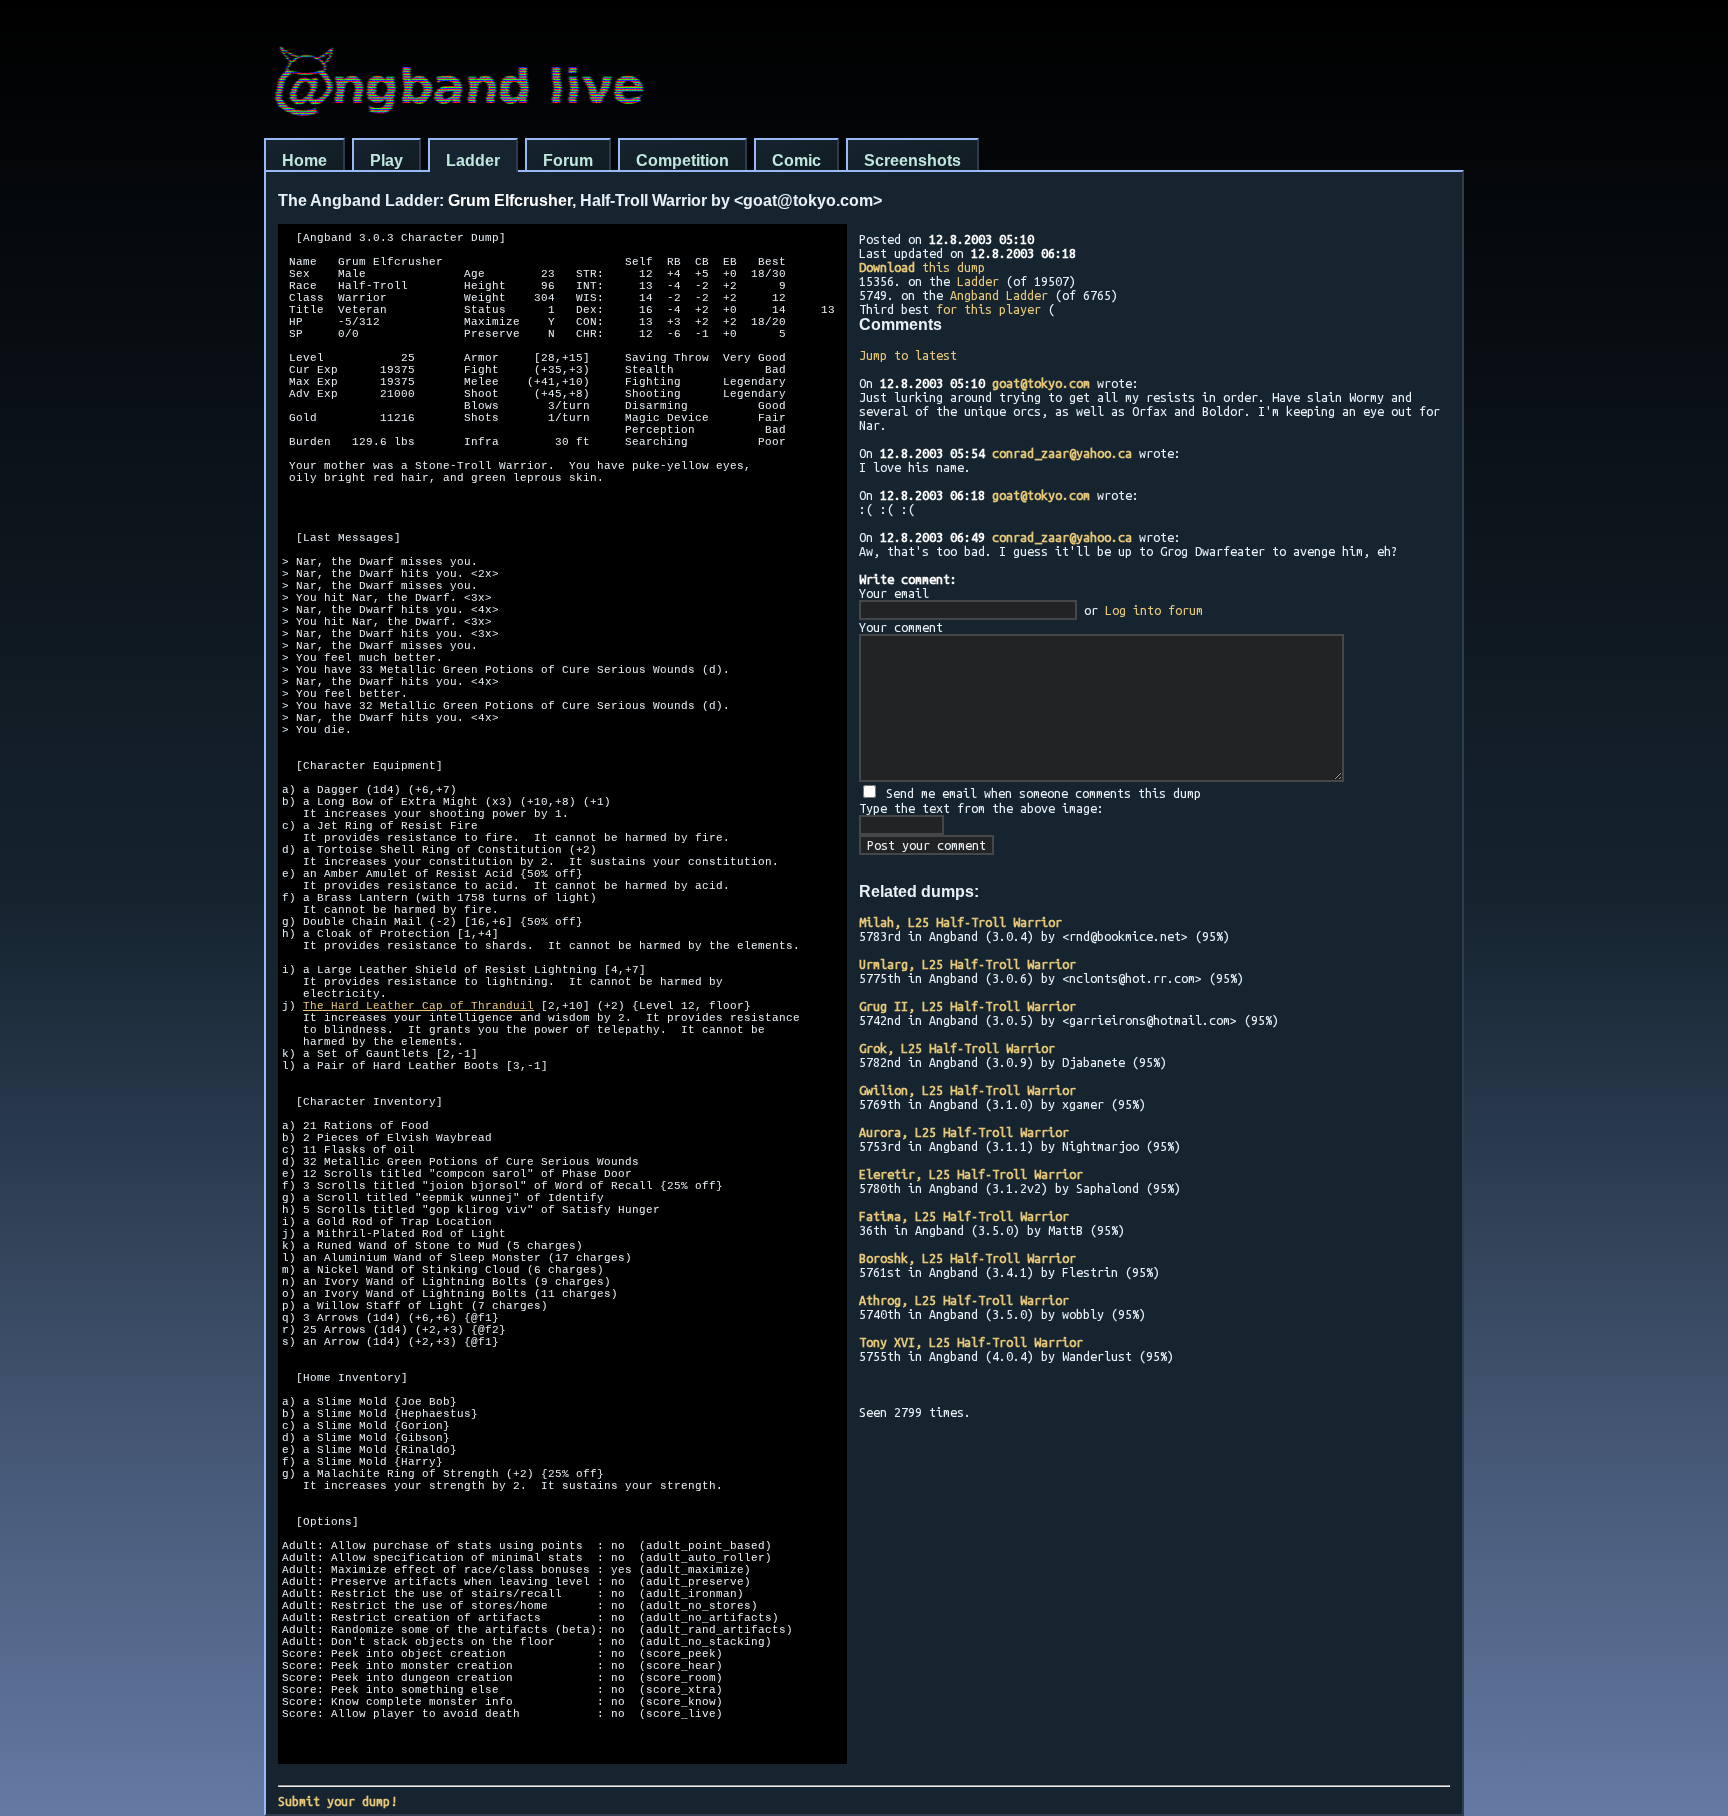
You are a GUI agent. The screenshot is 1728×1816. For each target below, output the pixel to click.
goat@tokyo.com (1041, 383)
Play (386, 160)
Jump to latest (908, 355)
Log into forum (1154, 610)
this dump (922, 267)
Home (304, 160)
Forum (568, 160)
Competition (682, 160)
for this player (988, 309)
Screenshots (912, 160)
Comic (796, 160)
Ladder (473, 160)
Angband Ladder (999, 295)
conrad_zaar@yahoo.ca (1062, 453)
